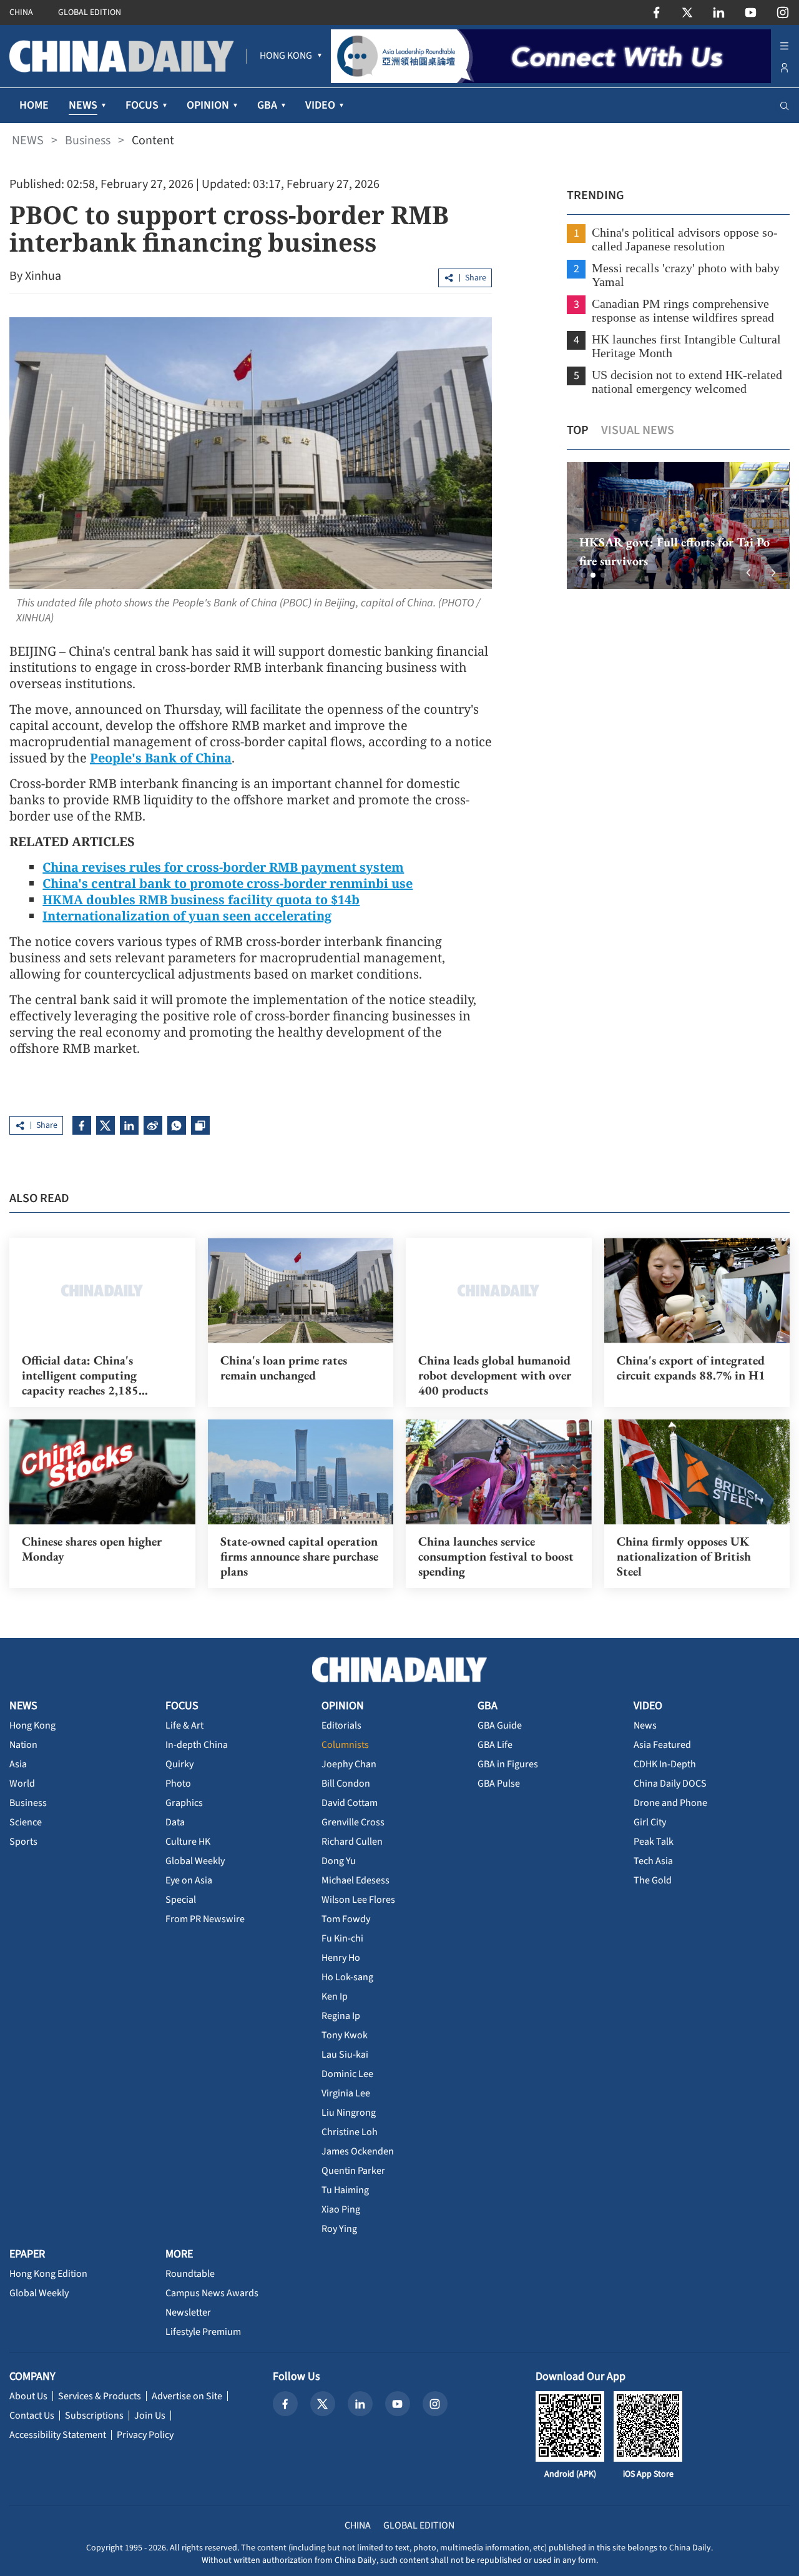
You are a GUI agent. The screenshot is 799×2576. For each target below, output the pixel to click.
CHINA (21, 12)
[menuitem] (286, 56)
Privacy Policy (145, 2435)
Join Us (150, 2416)
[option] (678, 526)
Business (88, 141)
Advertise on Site (187, 2396)
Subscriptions (94, 2416)
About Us (28, 2396)
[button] (583, 575)
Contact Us (32, 2416)
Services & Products (100, 2396)
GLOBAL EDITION (90, 12)
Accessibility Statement (58, 2435)
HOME (34, 105)
